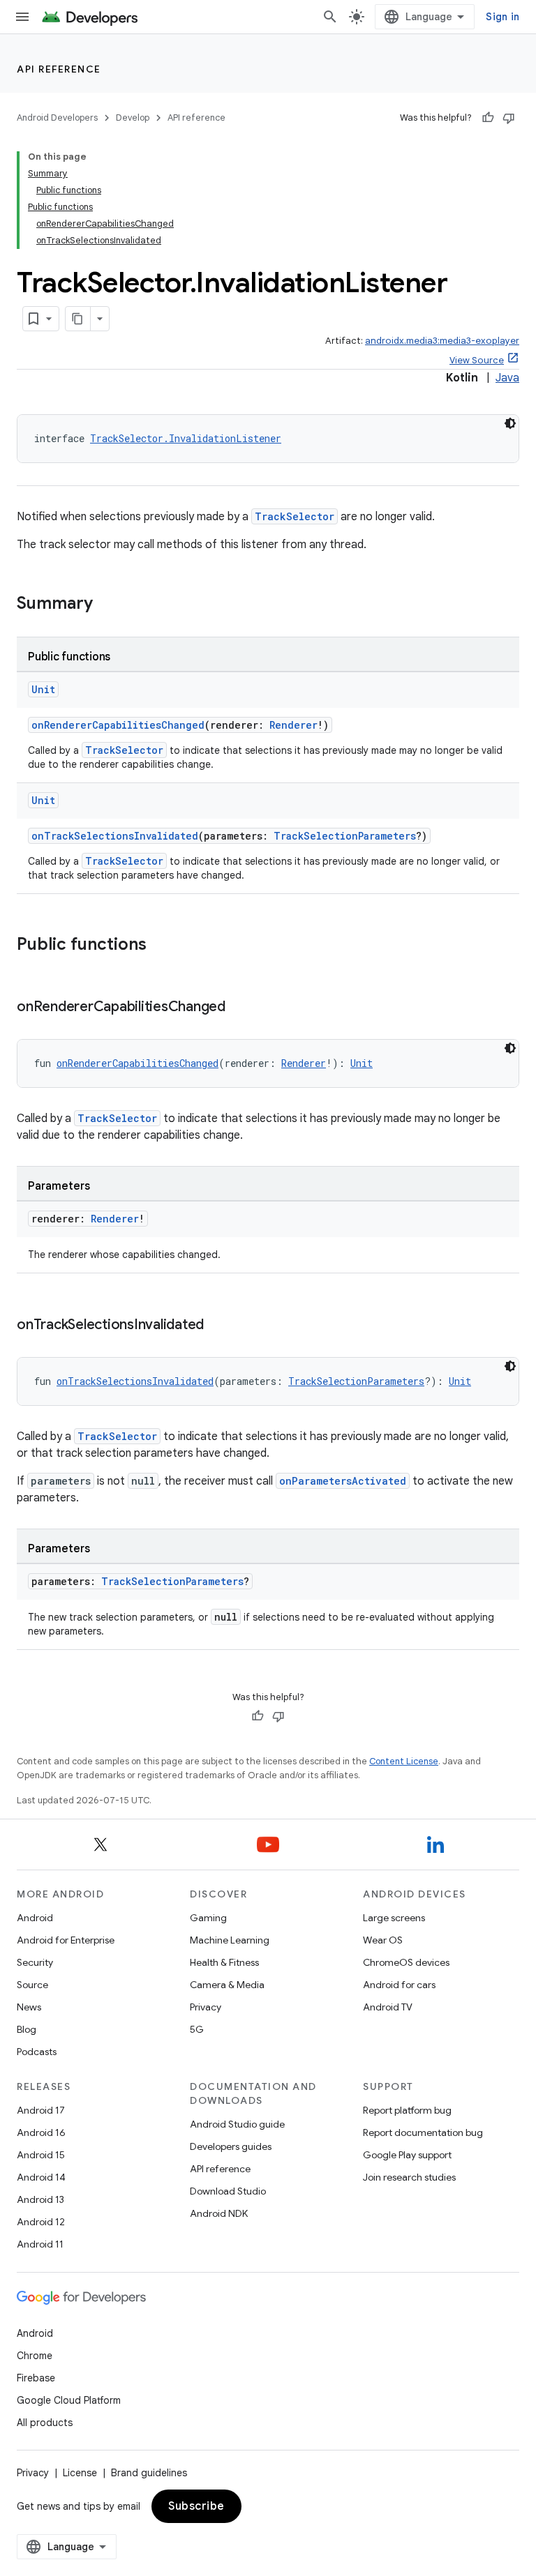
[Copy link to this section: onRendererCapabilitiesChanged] (239, 1008)
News (29, 2007)
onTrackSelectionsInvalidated (115, 836)
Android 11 (40, 2244)
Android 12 (41, 2222)
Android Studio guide (237, 2124)
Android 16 (41, 2132)
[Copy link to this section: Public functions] (161, 946)
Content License (404, 1761)
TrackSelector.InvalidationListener (186, 438)
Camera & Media (227, 1985)
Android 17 (41, 2110)
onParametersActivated (343, 1481)
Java (507, 378)
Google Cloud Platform (69, 2400)
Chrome (35, 2356)
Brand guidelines (149, 2473)
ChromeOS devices (406, 1962)
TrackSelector (295, 516)
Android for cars (399, 1985)
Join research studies (409, 2177)
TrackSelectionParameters (345, 836)
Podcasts (37, 2052)
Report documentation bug (423, 2132)
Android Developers (57, 118)
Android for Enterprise (66, 1940)
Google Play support (407, 2155)
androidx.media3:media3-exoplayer (442, 341)
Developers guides (231, 2146)
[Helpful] (488, 118)
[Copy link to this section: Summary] (107, 605)
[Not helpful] (509, 118)
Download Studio (228, 2191)
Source (32, 1985)
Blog (27, 2029)
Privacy (206, 2007)
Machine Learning (230, 1940)
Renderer (293, 725)
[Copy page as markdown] (78, 319)
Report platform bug (407, 2110)
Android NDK (219, 2213)
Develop (133, 118)
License (80, 2473)
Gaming (208, 1918)
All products (45, 2423)
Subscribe (196, 2506)
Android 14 (41, 2177)
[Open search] (330, 17)
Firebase (36, 2378)
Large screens (394, 1918)
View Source (477, 360)
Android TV (388, 2007)
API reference (59, 69)
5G (197, 2029)
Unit (43, 689)
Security (35, 1962)
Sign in (502, 17)
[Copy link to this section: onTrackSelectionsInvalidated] (218, 1326)
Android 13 (40, 2199)
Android (35, 1918)
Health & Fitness (224, 1962)
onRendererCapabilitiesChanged (118, 725)
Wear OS (383, 1940)
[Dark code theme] (510, 423)
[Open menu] (22, 17)
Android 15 (41, 2155)
